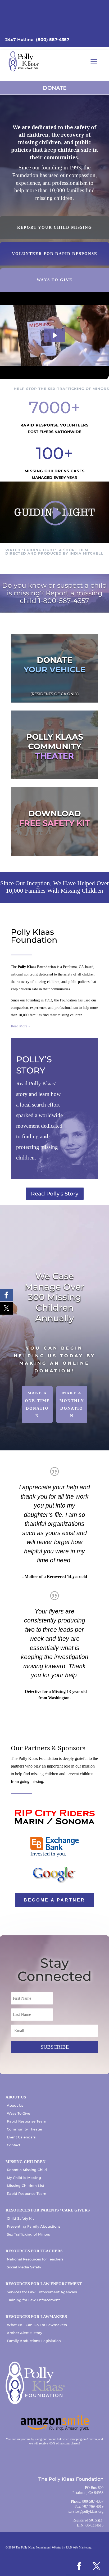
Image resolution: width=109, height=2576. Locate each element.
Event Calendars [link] (21, 2137)
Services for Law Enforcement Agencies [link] (42, 2292)
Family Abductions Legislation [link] (34, 2341)
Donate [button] (55, 88)
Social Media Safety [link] (24, 2267)
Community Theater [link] (25, 2129)
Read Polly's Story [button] (55, 1194)
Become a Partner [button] (54, 1900)
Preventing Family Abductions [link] (34, 2226)
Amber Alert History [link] (24, 2333)
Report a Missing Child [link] (27, 2170)
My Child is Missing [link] (24, 2178)
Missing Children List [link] (26, 2186)
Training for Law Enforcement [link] (33, 2300)
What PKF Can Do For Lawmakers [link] (37, 2325)
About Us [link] (15, 2105)
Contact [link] (14, 2145)
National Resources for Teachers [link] (35, 2259)
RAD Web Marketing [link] (79, 2547)
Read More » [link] (21, 1026)
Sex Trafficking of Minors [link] (28, 2234)
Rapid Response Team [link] (27, 2121)
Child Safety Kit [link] (20, 2218)
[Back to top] (104, 2538)
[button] (94, 62)
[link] (24, 62)
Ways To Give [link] (19, 2113)
